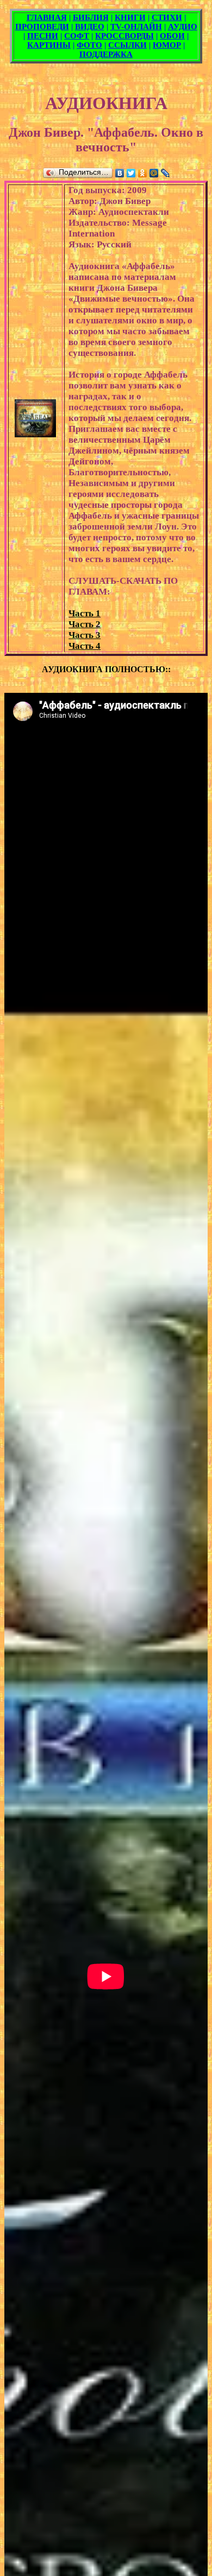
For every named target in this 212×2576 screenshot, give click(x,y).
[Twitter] (131, 173)
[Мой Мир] (154, 173)
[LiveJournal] (166, 173)
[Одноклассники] (143, 173)
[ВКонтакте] (120, 173)
